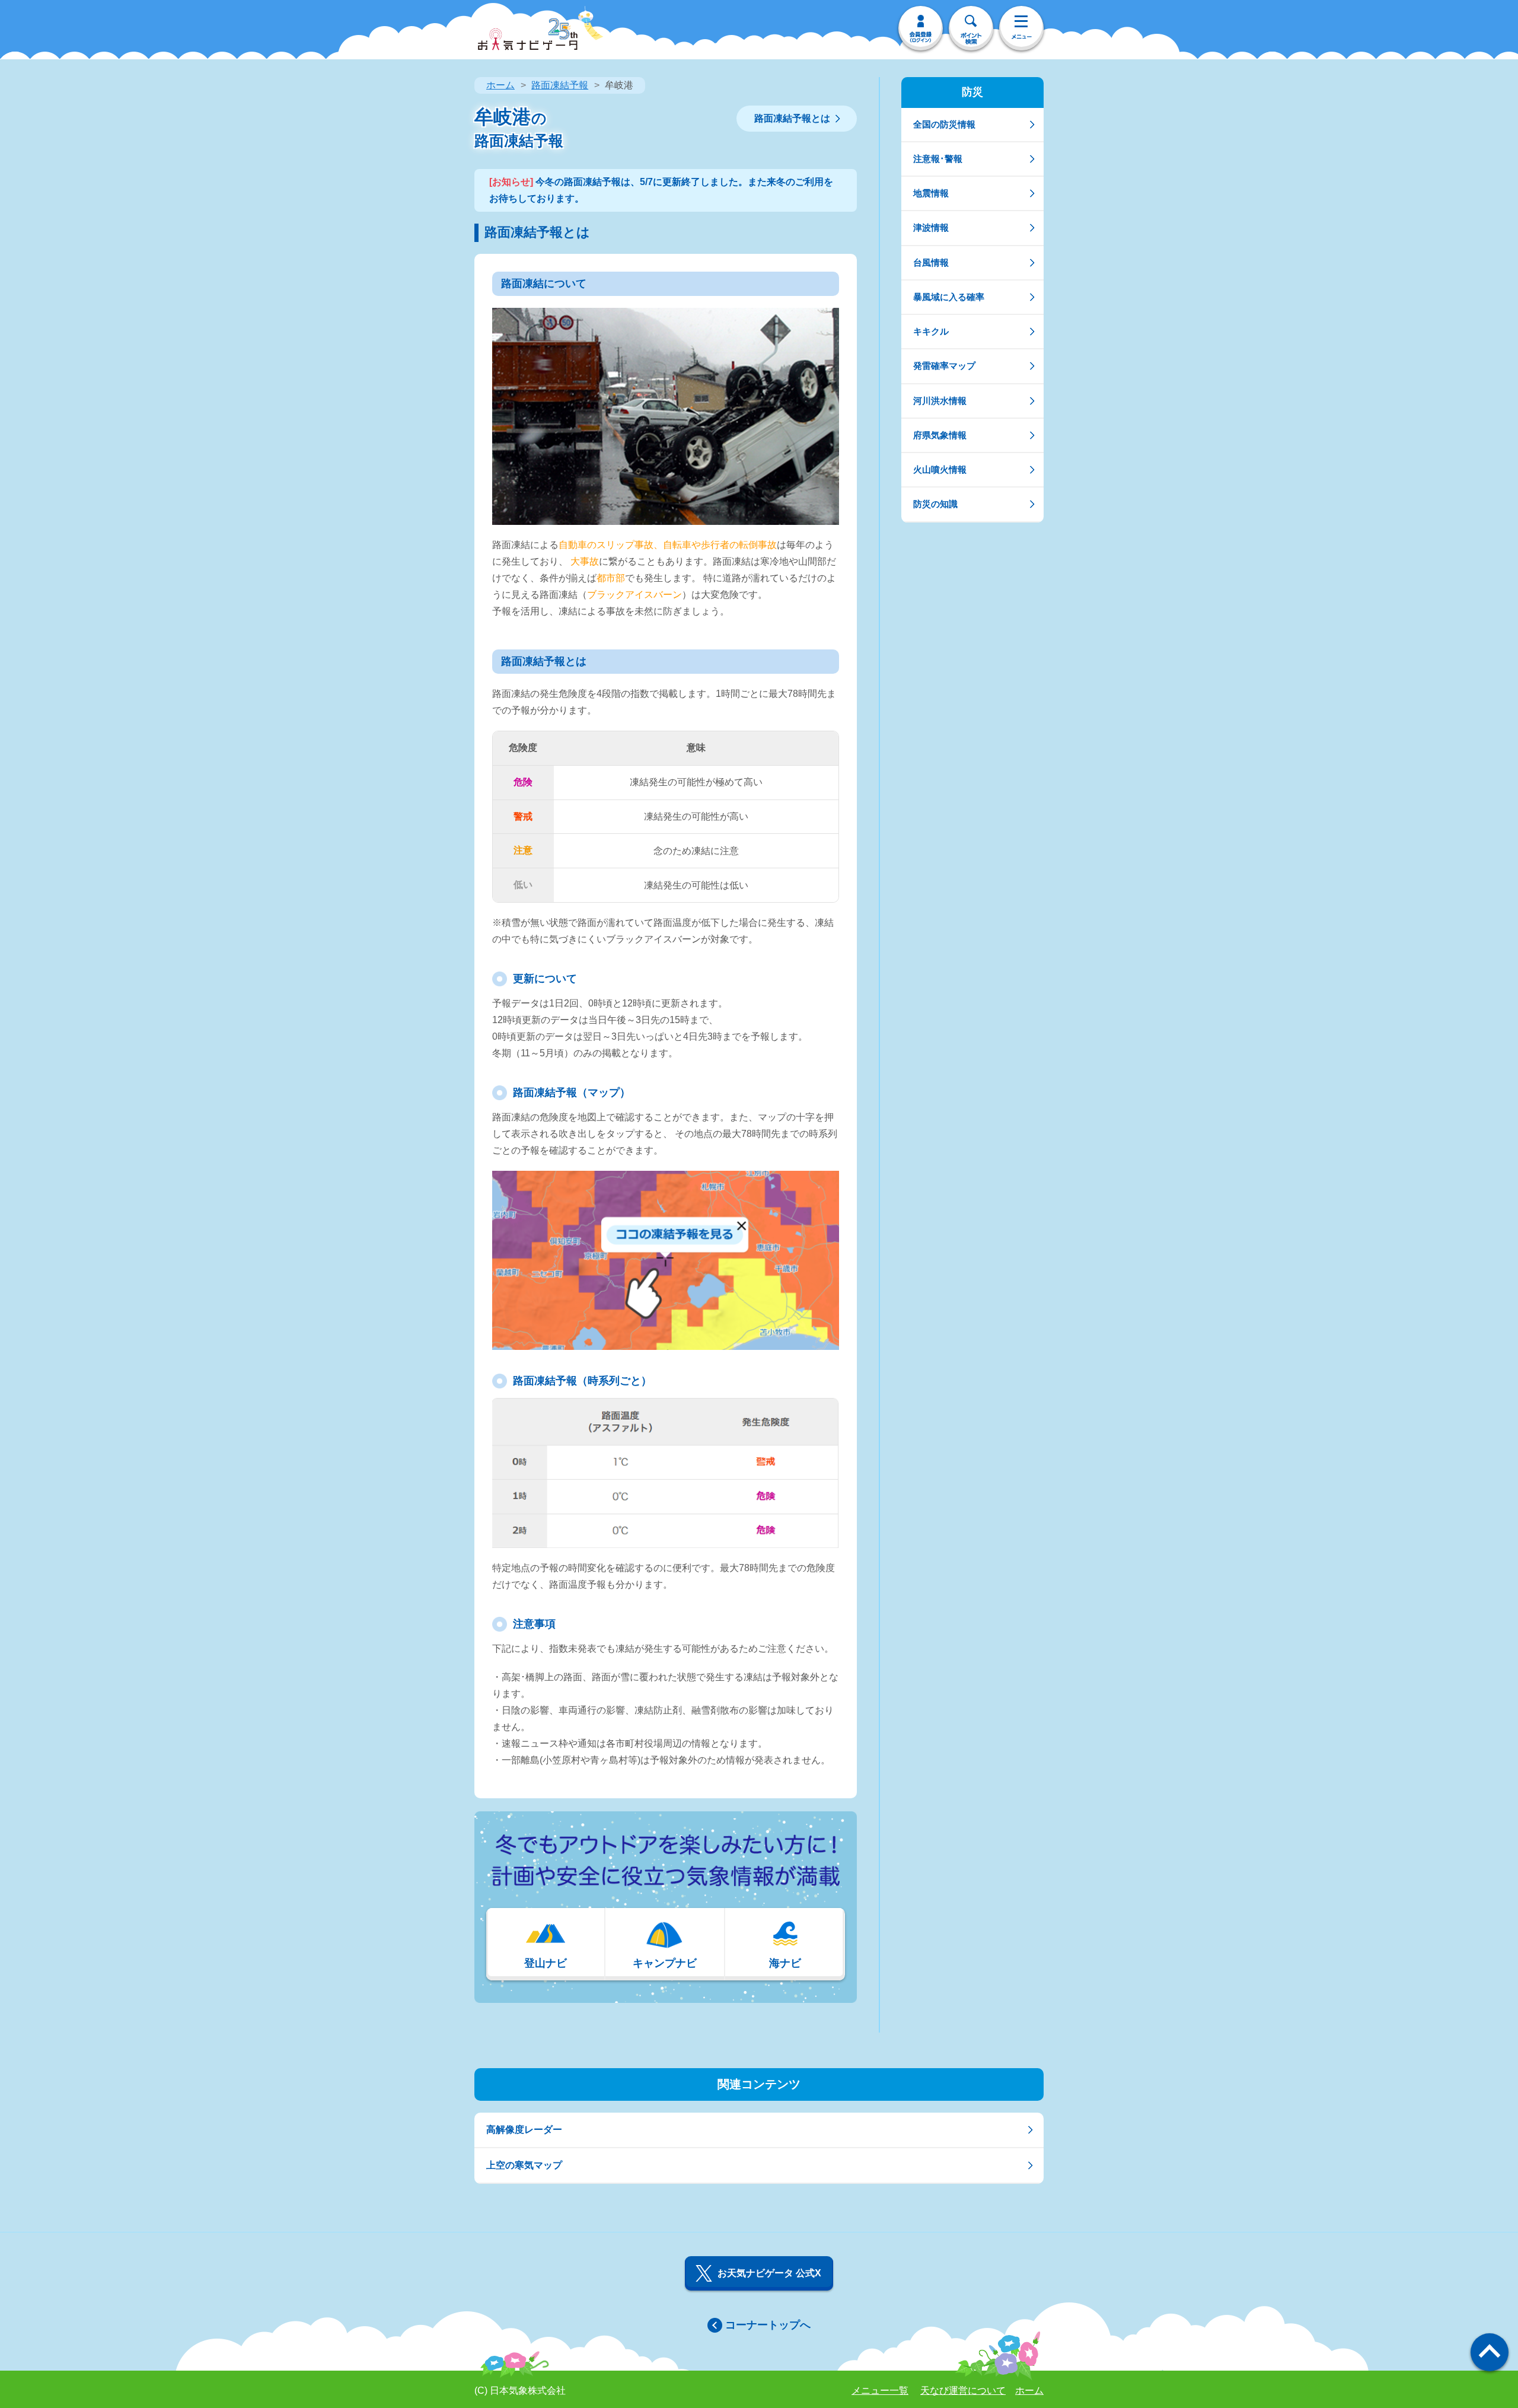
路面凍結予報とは (792, 118)
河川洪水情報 (940, 401)
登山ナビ (546, 1963)
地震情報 (931, 193)
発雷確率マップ (944, 366)
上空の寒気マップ (524, 2165)
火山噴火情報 (940, 469)
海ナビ (785, 1963)
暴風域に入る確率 (949, 297)
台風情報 (931, 262)
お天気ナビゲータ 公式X (769, 2273)
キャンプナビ (665, 1963)
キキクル (931, 331)
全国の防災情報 (944, 124)
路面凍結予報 (560, 85)
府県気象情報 (940, 435)
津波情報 (931, 227)
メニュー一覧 (880, 2391)
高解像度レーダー (524, 2130)
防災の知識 (935, 504)
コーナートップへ (768, 2325)
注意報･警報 (938, 159)
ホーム (500, 85)
